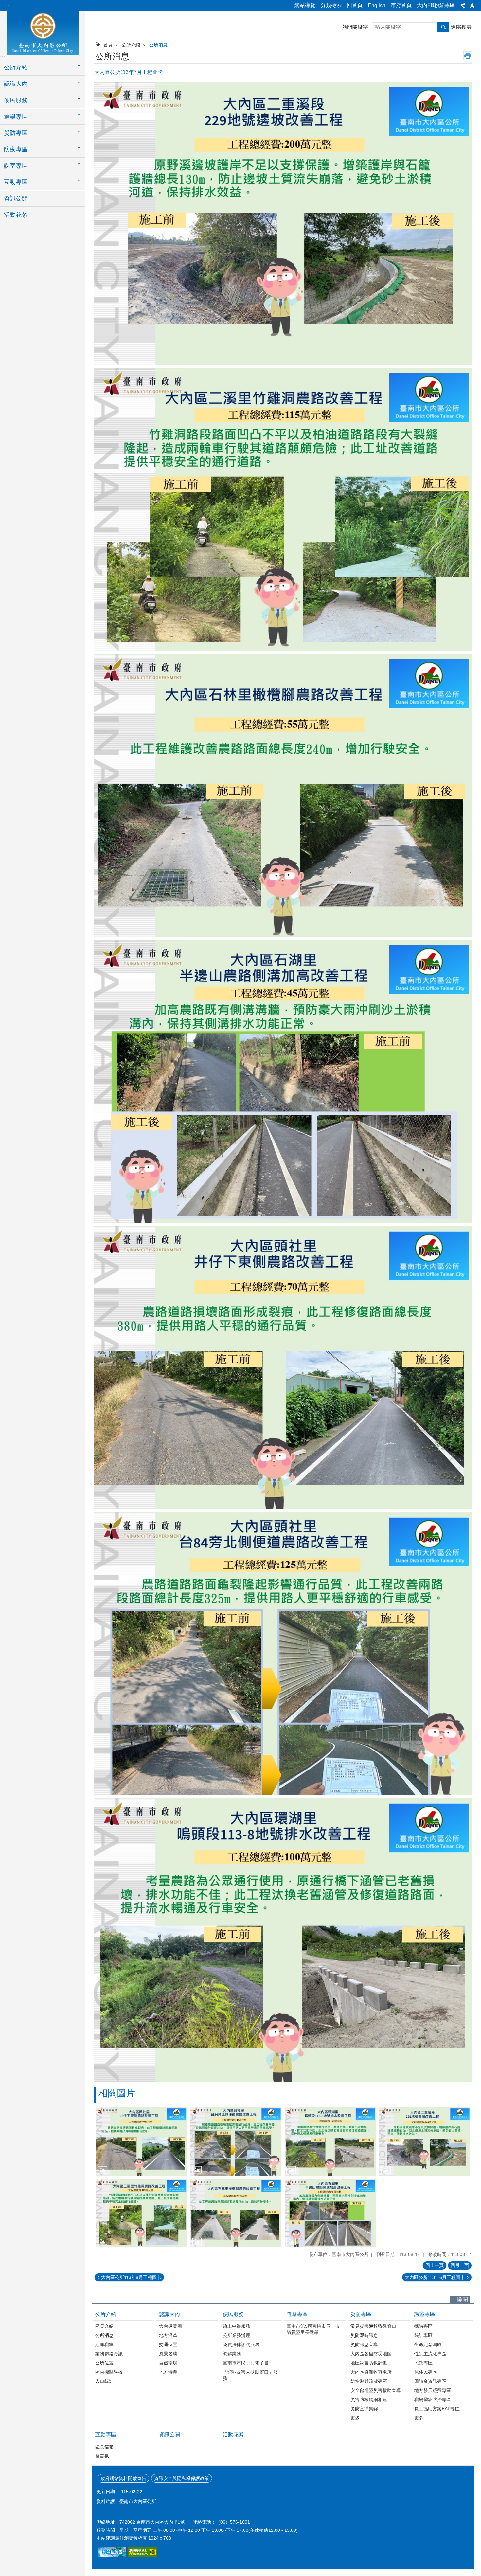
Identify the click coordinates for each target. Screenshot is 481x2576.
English (377, 5)
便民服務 (233, 2314)
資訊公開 (16, 198)
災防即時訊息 (364, 2335)
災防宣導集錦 (364, 2409)
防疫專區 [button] (16, 149)
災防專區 (361, 2314)
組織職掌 (104, 2344)
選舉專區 (297, 2314)
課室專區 (425, 2314)
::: (7, 4)
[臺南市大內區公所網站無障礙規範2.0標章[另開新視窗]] (112, 2555)
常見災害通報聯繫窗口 (373, 2326)
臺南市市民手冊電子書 (246, 2363)
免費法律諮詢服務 (241, 2344)
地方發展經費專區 (433, 2390)
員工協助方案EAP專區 (437, 2409)
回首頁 (355, 5)
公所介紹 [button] (16, 67)
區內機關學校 (109, 2372)
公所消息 (158, 45)
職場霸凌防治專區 (433, 2400)
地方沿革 (168, 2335)
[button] (142, 2141)
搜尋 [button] (443, 27)
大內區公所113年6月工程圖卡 (435, 2277)
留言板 (102, 2456)
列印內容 (468, 56)
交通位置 (168, 2344)
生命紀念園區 (428, 2344)
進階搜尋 (461, 27)
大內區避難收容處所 (371, 2372)
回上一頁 (435, 2265)
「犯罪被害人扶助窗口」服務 (250, 2375)
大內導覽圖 (170, 2326)
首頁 (108, 45)
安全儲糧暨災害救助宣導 (376, 2390)
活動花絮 (16, 215)
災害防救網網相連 (369, 2400)
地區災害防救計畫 (369, 2363)
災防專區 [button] (16, 133)
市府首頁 (401, 5)
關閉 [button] (463, 2299)
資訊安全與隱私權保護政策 (182, 2478)
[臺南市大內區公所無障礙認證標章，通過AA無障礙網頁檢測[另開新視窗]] (142, 2555)
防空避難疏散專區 (369, 2381)
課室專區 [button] (16, 166)
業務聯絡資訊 (109, 2354)
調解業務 (232, 2354)
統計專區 (423, 2335)
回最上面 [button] (460, 2265)
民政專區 (423, 2363)
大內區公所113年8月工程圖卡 (131, 2277)
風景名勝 (168, 2354)
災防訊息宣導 (364, 2344)
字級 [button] (472, 6)
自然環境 (168, 2363)
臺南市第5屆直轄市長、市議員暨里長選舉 (313, 2329)
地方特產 (168, 2372)
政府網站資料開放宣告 (123, 2478)
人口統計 (104, 2381)
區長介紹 (104, 2326)
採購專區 (423, 2326)
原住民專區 (426, 2372)
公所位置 (104, 2363)
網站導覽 (305, 5)
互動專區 (106, 2434)
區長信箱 (104, 2447)
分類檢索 (331, 5)
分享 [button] (463, 6)
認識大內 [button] (16, 84)
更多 (355, 2418)
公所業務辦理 (237, 2335)
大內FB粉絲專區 (436, 5)
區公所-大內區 (43, 32)
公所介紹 (131, 45)
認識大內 (169, 2314)
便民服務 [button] (16, 100)
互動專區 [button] (16, 182)
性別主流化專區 (430, 2354)
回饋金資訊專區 (430, 2381)
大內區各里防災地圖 (371, 2354)
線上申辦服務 (237, 2326)
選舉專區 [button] (16, 117)
